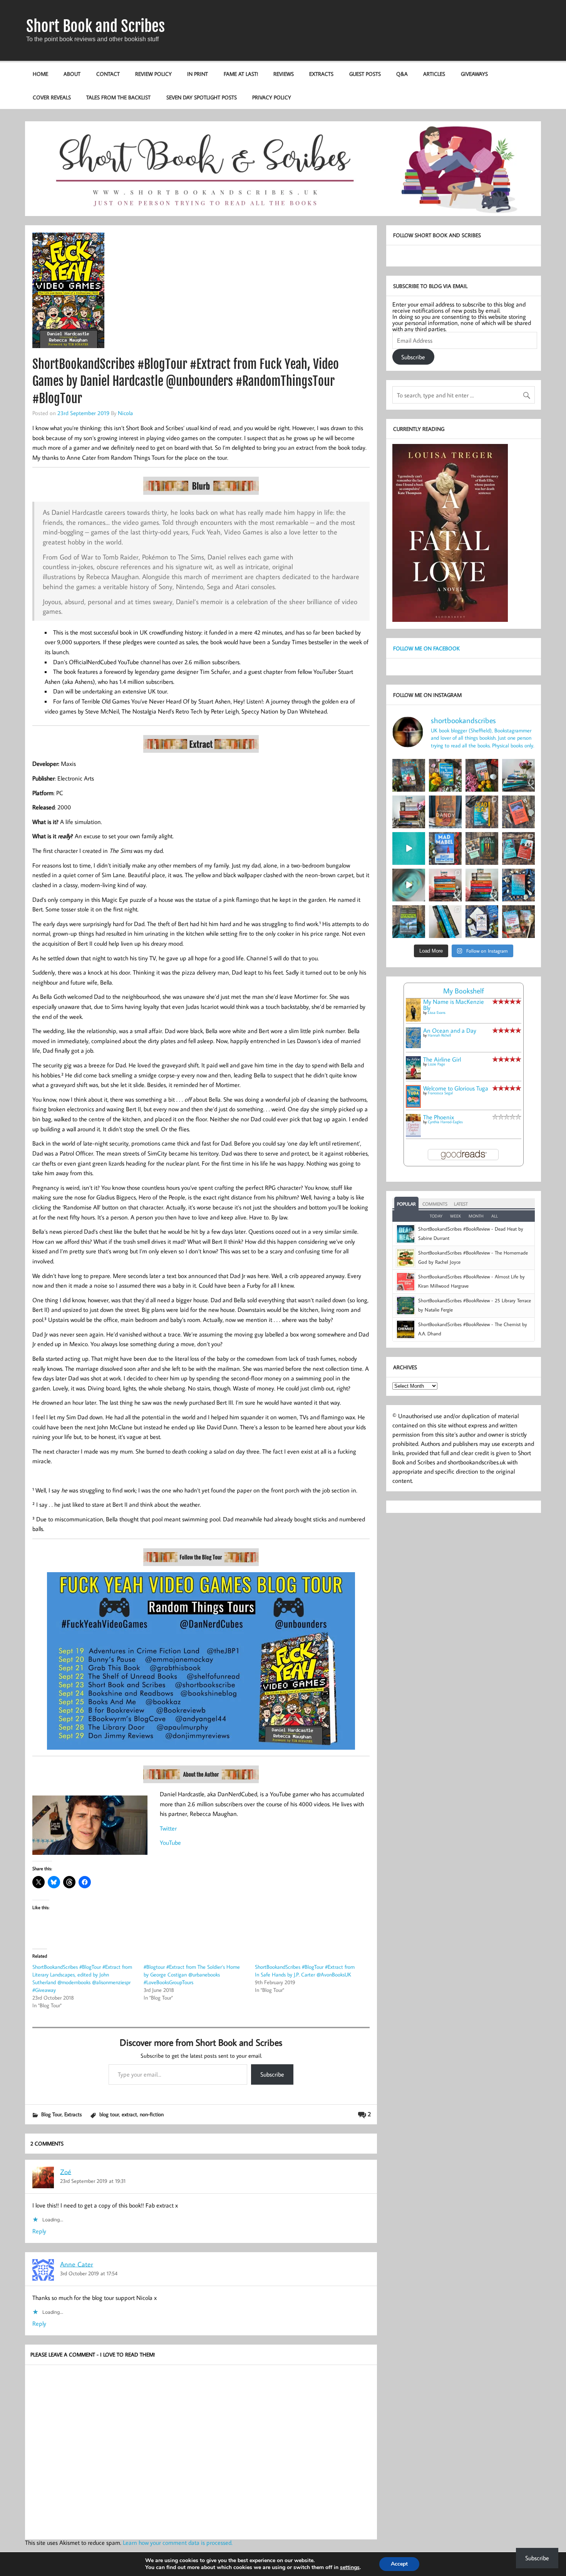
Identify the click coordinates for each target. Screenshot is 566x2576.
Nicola (125, 413)
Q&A (402, 74)
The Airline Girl (442, 1059)
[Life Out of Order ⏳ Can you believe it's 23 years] (409, 885)
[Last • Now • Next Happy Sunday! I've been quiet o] (445, 922)
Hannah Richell (439, 1035)
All (495, 1216)
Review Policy (153, 74)
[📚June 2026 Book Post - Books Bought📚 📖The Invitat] (445, 885)
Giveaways (474, 74)
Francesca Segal (440, 1093)
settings (350, 2568)
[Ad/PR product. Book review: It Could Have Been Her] (482, 848)
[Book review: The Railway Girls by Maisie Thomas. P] (482, 775)
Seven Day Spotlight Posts (202, 97)
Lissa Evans (437, 1012)
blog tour (109, 2114)
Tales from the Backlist (118, 97)
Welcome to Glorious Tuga (456, 1088)
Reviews (284, 74)
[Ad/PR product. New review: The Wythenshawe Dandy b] (445, 812)
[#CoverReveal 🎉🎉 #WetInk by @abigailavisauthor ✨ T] (409, 848)
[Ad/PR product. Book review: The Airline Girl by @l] (409, 775)
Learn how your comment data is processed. (178, 2543)
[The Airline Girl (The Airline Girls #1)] (413, 1077)
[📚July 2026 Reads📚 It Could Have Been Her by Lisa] (409, 812)
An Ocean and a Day (450, 1030)
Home (40, 74)
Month (476, 1216)
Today (436, 1216)
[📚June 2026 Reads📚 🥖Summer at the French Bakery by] (482, 885)
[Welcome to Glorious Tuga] (413, 1105)
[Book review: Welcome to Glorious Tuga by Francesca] (445, 775)
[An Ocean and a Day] (413, 1046)
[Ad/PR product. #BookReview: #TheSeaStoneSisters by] (518, 885)
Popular (406, 1204)
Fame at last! (241, 74)
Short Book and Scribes (95, 26)
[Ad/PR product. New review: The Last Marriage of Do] (482, 922)
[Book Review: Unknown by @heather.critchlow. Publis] (409, 922)
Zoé (66, 2172)
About (72, 74)
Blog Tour (51, 2114)
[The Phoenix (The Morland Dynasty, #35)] (413, 1135)
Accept (399, 2564)
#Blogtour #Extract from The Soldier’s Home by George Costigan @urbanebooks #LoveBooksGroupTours (192, 1975)
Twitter (168, 1828)
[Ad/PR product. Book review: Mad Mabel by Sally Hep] (445, 848)
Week (455, 1216)
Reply (39, 2231)
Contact (108, 74)
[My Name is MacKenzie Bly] (413, 1020)
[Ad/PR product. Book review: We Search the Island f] (518, 812)
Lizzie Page (436, 1064)
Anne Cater (77, 2264)
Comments (435, 1204)
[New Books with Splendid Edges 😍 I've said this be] (518, 848)
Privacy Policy (272, 97)
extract (129, 2114)
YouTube (170, 1842)
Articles (434, 74)
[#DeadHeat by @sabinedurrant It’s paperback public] (482, 812)
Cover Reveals (52, 97)
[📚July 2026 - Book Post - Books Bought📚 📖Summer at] (518, 775)
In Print (198, 74)
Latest (461, 1204)
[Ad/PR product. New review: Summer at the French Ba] (518, 922)
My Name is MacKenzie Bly (454, 1005)
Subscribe (272, 2074)
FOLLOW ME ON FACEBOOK (426, 648)
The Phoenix (439, 1117)
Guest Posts (365, 74)
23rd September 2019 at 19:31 (93, 2181)
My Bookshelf (464, 991)
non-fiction (152, 2114)
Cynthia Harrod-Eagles (445, 1122)
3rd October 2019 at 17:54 (89, 2273)
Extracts (321, 74)
